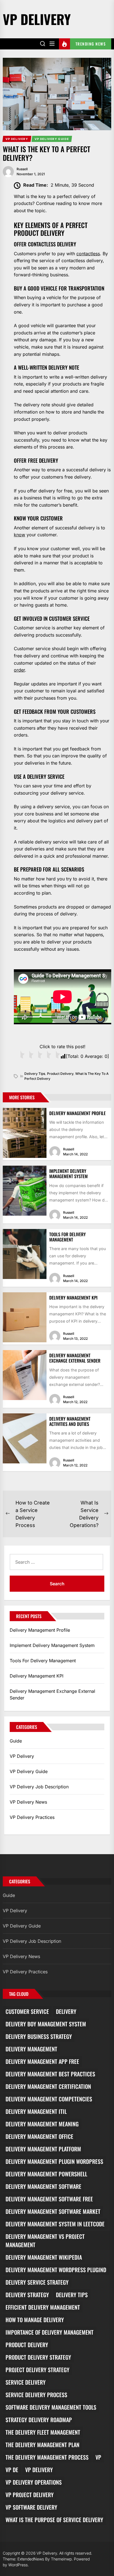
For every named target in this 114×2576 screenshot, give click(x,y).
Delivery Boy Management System (46, 2024)
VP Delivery (37, 19)
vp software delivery (31, 2507)
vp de (12, 2470)
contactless (88, 254)
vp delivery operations (34, 2482)
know (20, 535)
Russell (22, 169)
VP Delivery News (28, 1802)
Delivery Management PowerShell (46, 2174)
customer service (27, 2011)
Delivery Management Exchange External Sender (75, 1358)
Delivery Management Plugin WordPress (54, 2161)
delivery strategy (27, 2295)
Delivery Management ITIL (36, 2111)
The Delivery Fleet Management (43, 2432)
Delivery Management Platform (43, 2149)
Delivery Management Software (43, 2186)
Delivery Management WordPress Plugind (56, 2270)
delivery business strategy (39, 2036)
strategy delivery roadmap (39, 2420)
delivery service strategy (37, 2282)
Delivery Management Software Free (49, 2199)
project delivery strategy (37, 2370)
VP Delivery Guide (29, 1771)
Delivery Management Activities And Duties (70, 1421)
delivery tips (35, 1074)
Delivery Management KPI (73, 1298)
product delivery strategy (38, 2357)
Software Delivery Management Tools (51, 2407)
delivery (66, 2011)
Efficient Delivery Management (43, 2307)
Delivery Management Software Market (53, 2211)
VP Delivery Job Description (39, 1787)
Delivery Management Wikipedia (44, 2257)
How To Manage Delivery (35, 2320)
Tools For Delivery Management (68, 1237)
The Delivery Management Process (47, 2457)
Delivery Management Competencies (49, 2099)
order (19, 670)
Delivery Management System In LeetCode (55, 2224)
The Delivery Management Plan (42, 2445)
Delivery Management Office (39, 2136)
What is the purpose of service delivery (54, 2520)
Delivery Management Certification (48, 2086)
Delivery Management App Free (42, 2061)
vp (98, 2457)
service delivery (26, 2382)
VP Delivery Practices (32, 1817)
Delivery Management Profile (77, 1113)
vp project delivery (30, 2495)
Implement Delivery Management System (68, 1174)
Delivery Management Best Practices (50, 2074)
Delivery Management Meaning (42, 2124)
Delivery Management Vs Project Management (45, 2240)
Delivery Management (31, 2049)
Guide (16, 1741)
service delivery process (36, 2395)
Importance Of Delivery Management (50, 2332)
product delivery (60, 1074)
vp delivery (39, 2470)
